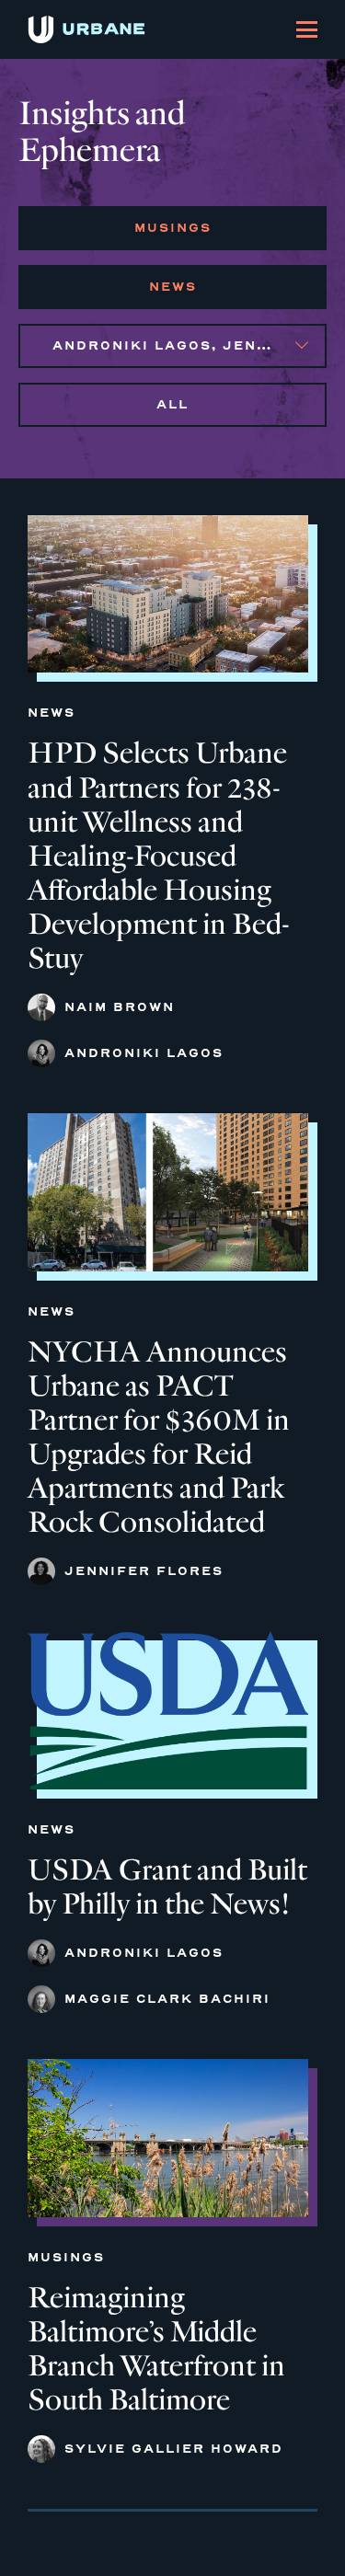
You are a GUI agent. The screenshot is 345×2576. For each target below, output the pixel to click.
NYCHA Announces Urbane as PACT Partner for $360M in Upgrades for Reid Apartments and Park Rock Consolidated (159, 1437)
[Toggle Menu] (307, 29)
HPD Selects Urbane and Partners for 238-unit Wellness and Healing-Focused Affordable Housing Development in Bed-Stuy (159, 856)
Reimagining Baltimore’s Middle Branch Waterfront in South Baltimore (156, 2349)
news (173, 287)
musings (173, 228)
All (172, 404)
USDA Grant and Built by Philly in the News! (167, 1887)
